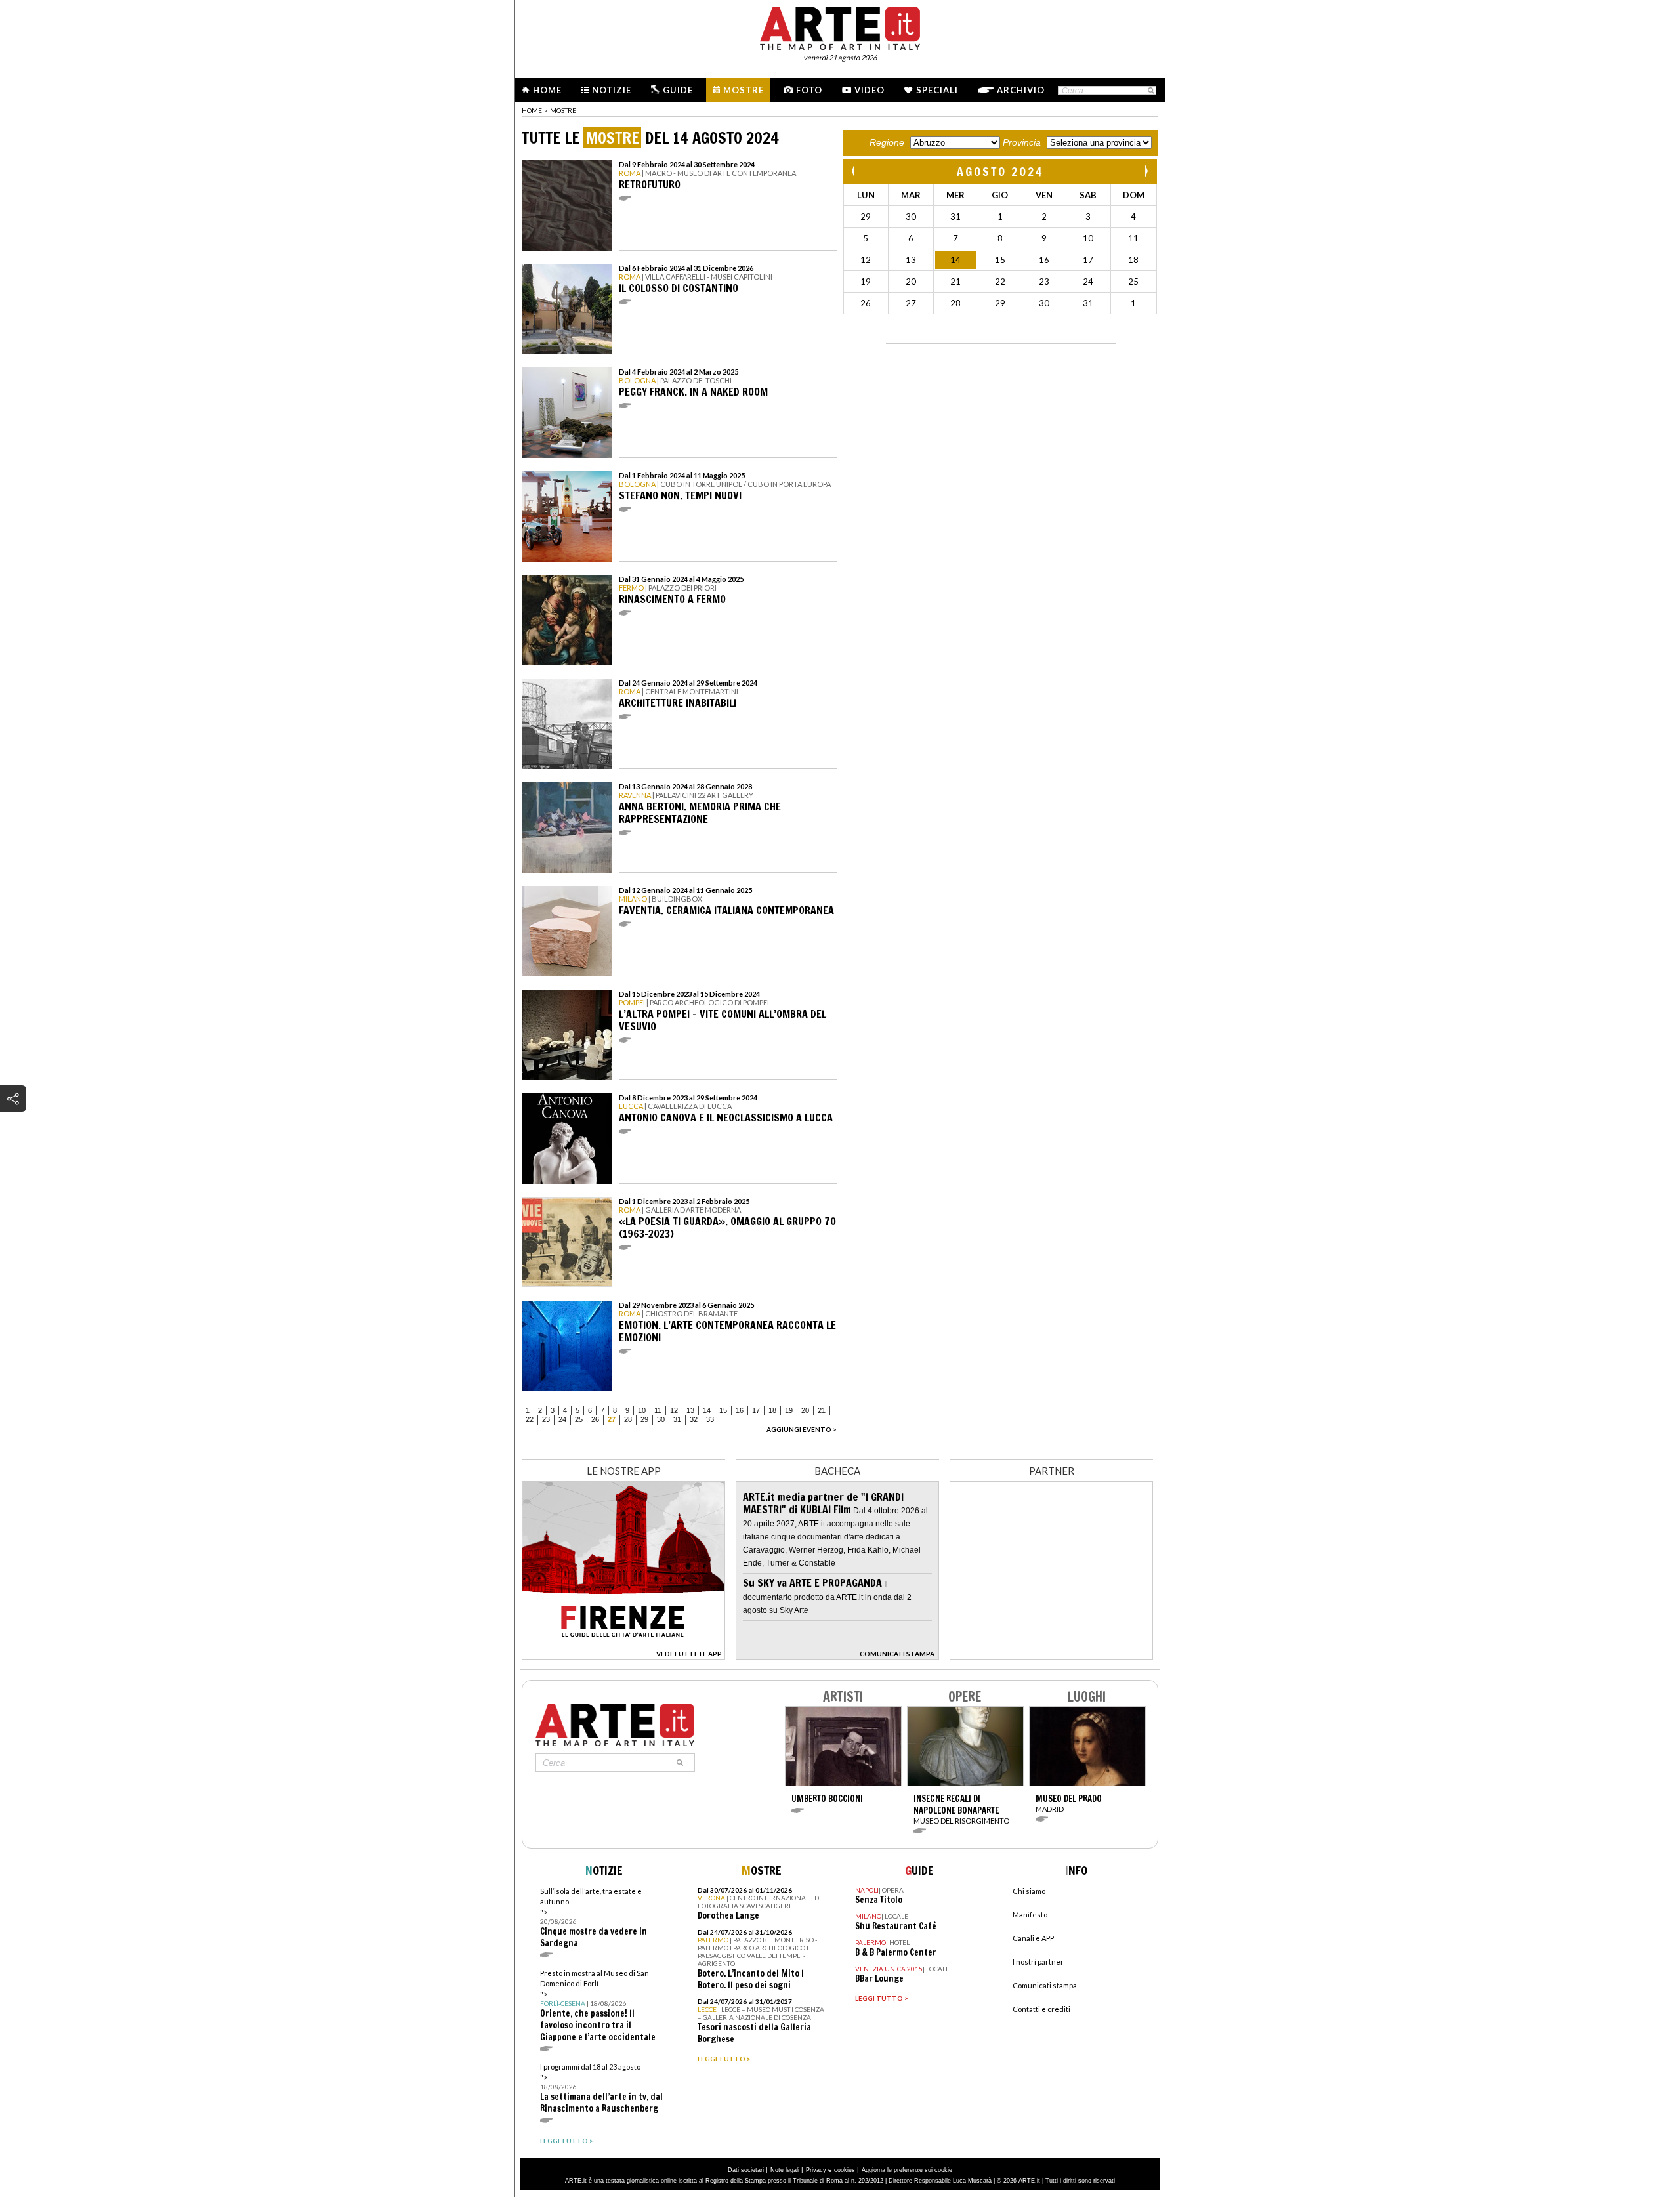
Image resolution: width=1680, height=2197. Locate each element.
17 (756, 1410)
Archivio (1021, 90)
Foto (809, 90)
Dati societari (746, 2170)
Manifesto (1030, 1915)
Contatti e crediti (1041, 2009)
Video (870, 90)
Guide (678, 90)
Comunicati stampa (1045, 1985)
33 (710, 1419)
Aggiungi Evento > (802, 1429)
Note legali (785, 2170)
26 (595, 1419)
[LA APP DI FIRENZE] (623, 1656)
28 (628, 1419)
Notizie (612, 90)
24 (562, 1419)
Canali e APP (1033, 1938)
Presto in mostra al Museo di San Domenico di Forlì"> (598, 2006)
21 (822, 1410)
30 (661, 1419)
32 (694, 1419)
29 (644, 1419)
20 (805, 1410)
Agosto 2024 (1000, 171)
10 (642, 1410)
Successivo (1146, 171)
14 (707, 1410)
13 (690, 1410)
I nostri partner (1038, 1962)
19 (789, 1410)
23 (546, 1419)
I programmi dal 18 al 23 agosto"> (601, 2088)
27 (612, 1419)
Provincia (1022, 142)
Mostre (744, 90)
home (532, 110)
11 (658, 1410)
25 (579, 1419)
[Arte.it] (840, 26)
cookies (845, 2170)
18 (772, 1410)
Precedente (854, 171)
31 (677, 1419)
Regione (887, 142)
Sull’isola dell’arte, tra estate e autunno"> (594, 1918)
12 (674, 1410)
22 (530, 1419)
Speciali (937, 90)
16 (740, 1410)
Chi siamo (1029, 1891)
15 (723, 1410)
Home (547, 90)
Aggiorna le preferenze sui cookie (907, 2170)
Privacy (816, 2170)
